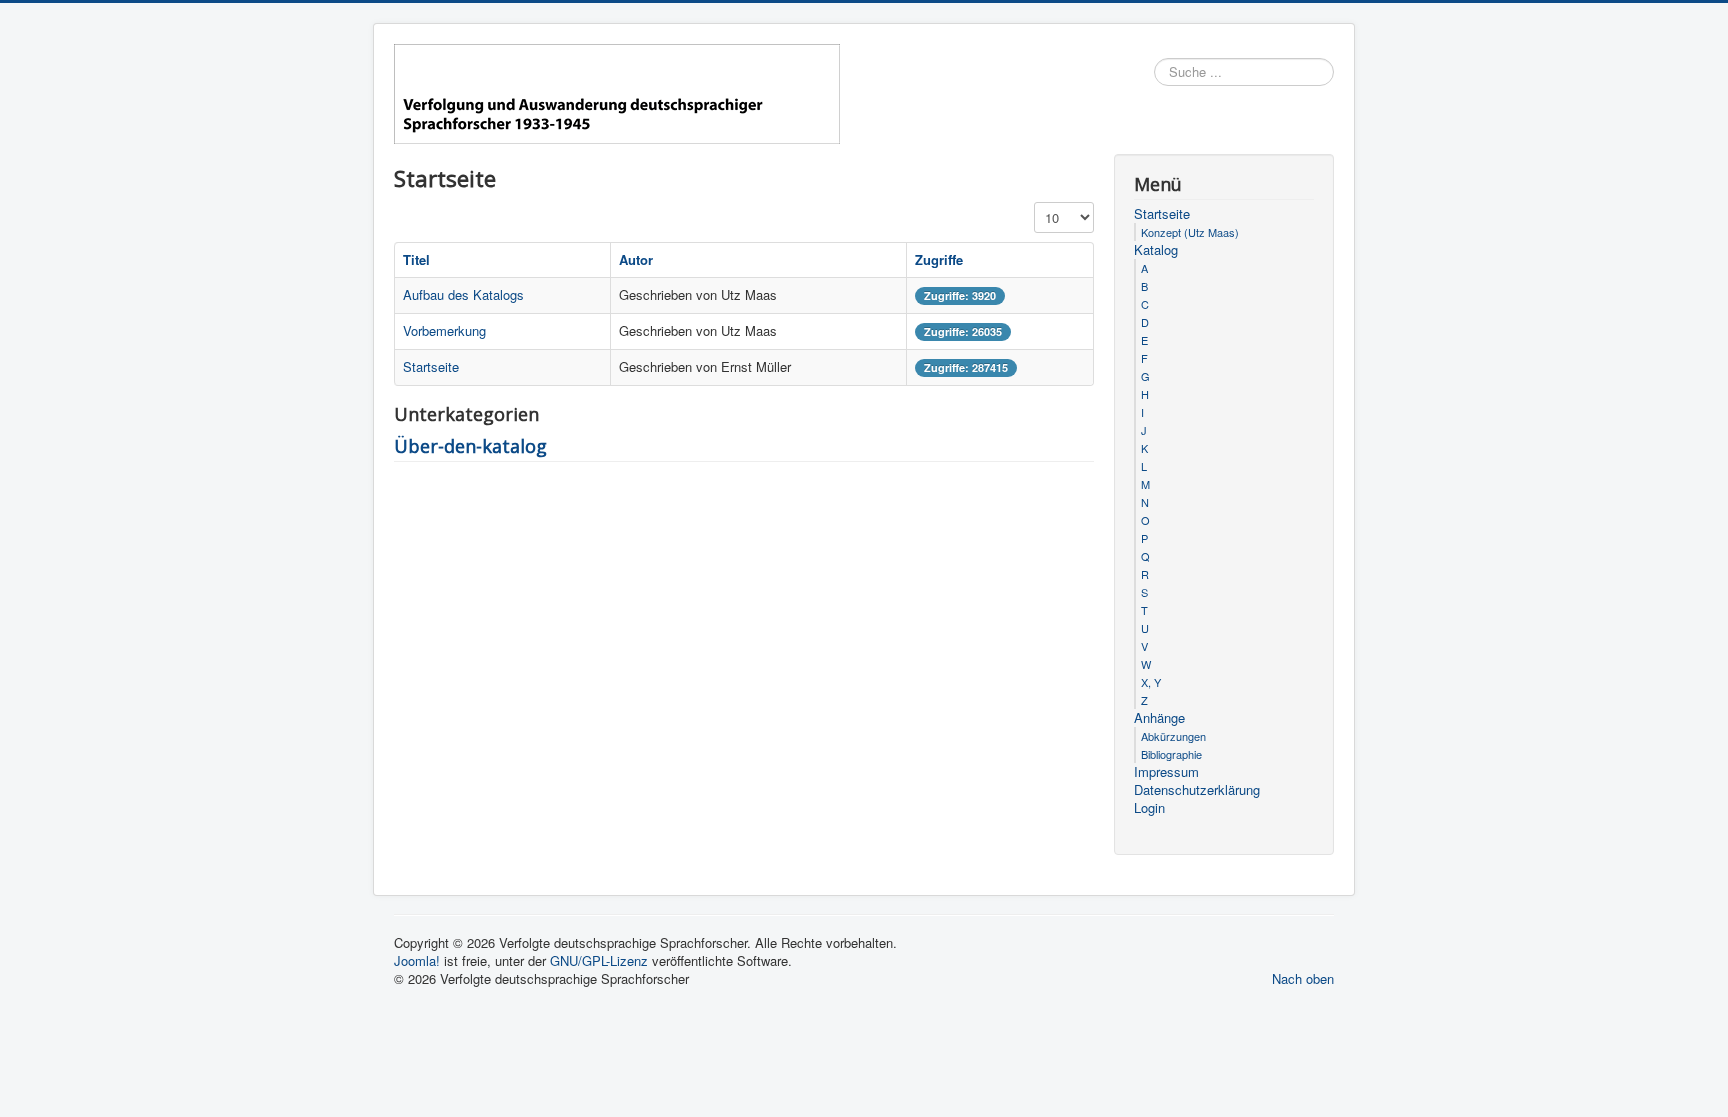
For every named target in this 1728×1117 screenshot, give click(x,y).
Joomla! (417, 960)
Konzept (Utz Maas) (1190, 232)
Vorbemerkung (444, 330)
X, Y (1151, 682)
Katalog (1156, 250)
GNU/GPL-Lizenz (599, 960)
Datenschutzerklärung (1197, 790)
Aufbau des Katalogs (463, 294)
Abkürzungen (1173, 736)
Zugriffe (939, 259)
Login (1149, 808)
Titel (416, 259)
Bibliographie (1171, 754)
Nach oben (1303, 978)
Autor (636, 259)
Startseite (431, 366)
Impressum (1166, 772)
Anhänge (1159, 718)
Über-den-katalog (470, 446)
